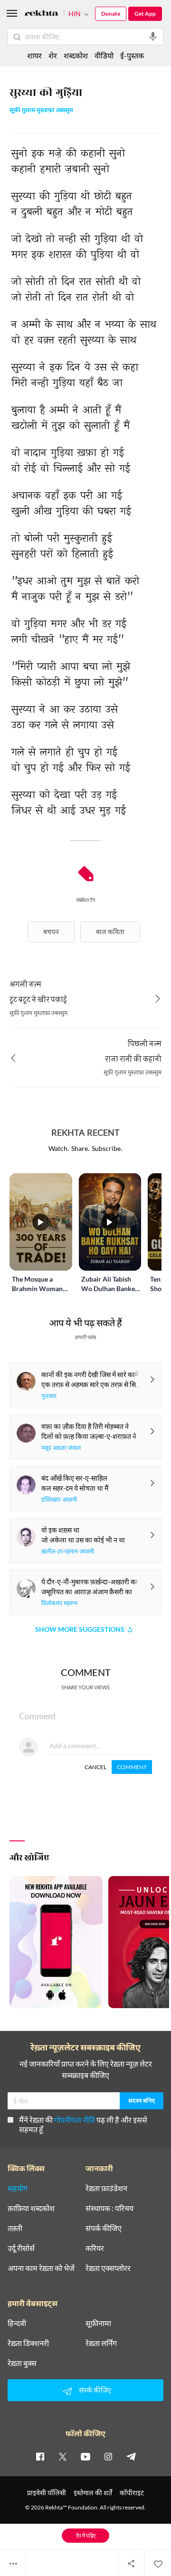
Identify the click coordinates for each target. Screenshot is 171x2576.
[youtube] (85, 2456)
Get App (145, 14)
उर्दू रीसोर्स (21, 2248)
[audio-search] (153, 37)
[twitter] (63, 2456)
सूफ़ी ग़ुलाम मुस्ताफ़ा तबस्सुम (41, 111)
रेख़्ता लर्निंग (101, 2343)
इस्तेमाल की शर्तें (93, 2493)
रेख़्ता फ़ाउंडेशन (106, 2188)
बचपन (51, 932)
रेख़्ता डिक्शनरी (28, 2343)
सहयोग (18, 2188)
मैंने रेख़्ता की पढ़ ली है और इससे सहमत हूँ (83, 2124)
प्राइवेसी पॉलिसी (47, 2493)
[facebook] (40, 2456)
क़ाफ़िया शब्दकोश (31, 2208)
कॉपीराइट (132, 2493)
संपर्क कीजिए (104, 2228)
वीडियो (104, 55)
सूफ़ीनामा (98, 2323)
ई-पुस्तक (132, 55)
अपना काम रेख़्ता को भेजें (41, 2268)
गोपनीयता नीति (75, 2120)
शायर (34, 55)
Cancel (95, 1767)
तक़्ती (15, 2228)
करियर (95, 2248)
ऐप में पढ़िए (86, 2535)
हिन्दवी (17, 2323)
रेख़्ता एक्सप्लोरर (108, 2268)
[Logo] (41, 14)
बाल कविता (110, 932)
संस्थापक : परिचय (109, 2208)
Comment (132, 1767)
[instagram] (108, 2456)
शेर (53, 55)
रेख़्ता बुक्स (22, 2363)
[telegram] (131, 2456)
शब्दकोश (76, 55)
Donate (111, 14)
